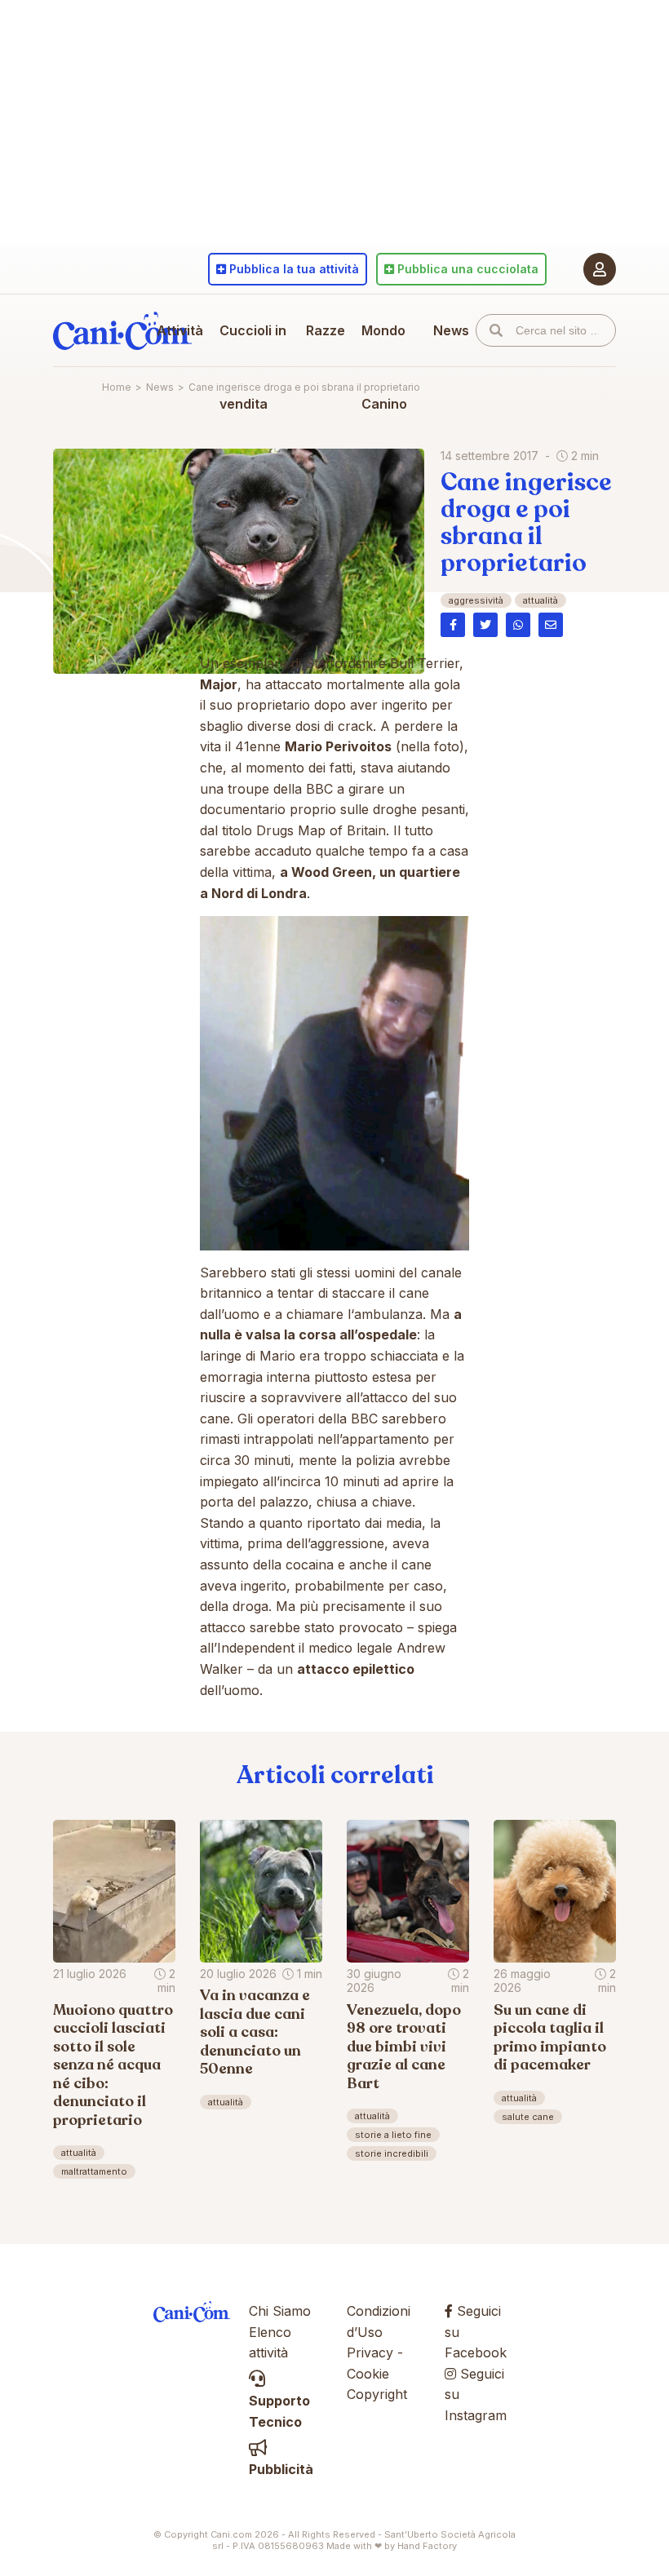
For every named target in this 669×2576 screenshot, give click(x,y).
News (451, 330)
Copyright (377, 2394)
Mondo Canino (384, 367)
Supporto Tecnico (279, 2411)
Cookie (368, 2374)
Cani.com (122, 330)
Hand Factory (427, 2546)
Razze (326, 330)
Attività (180, 330)
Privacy (370, 2352)
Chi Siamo (280, 2311)
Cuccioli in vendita (253, 367)
